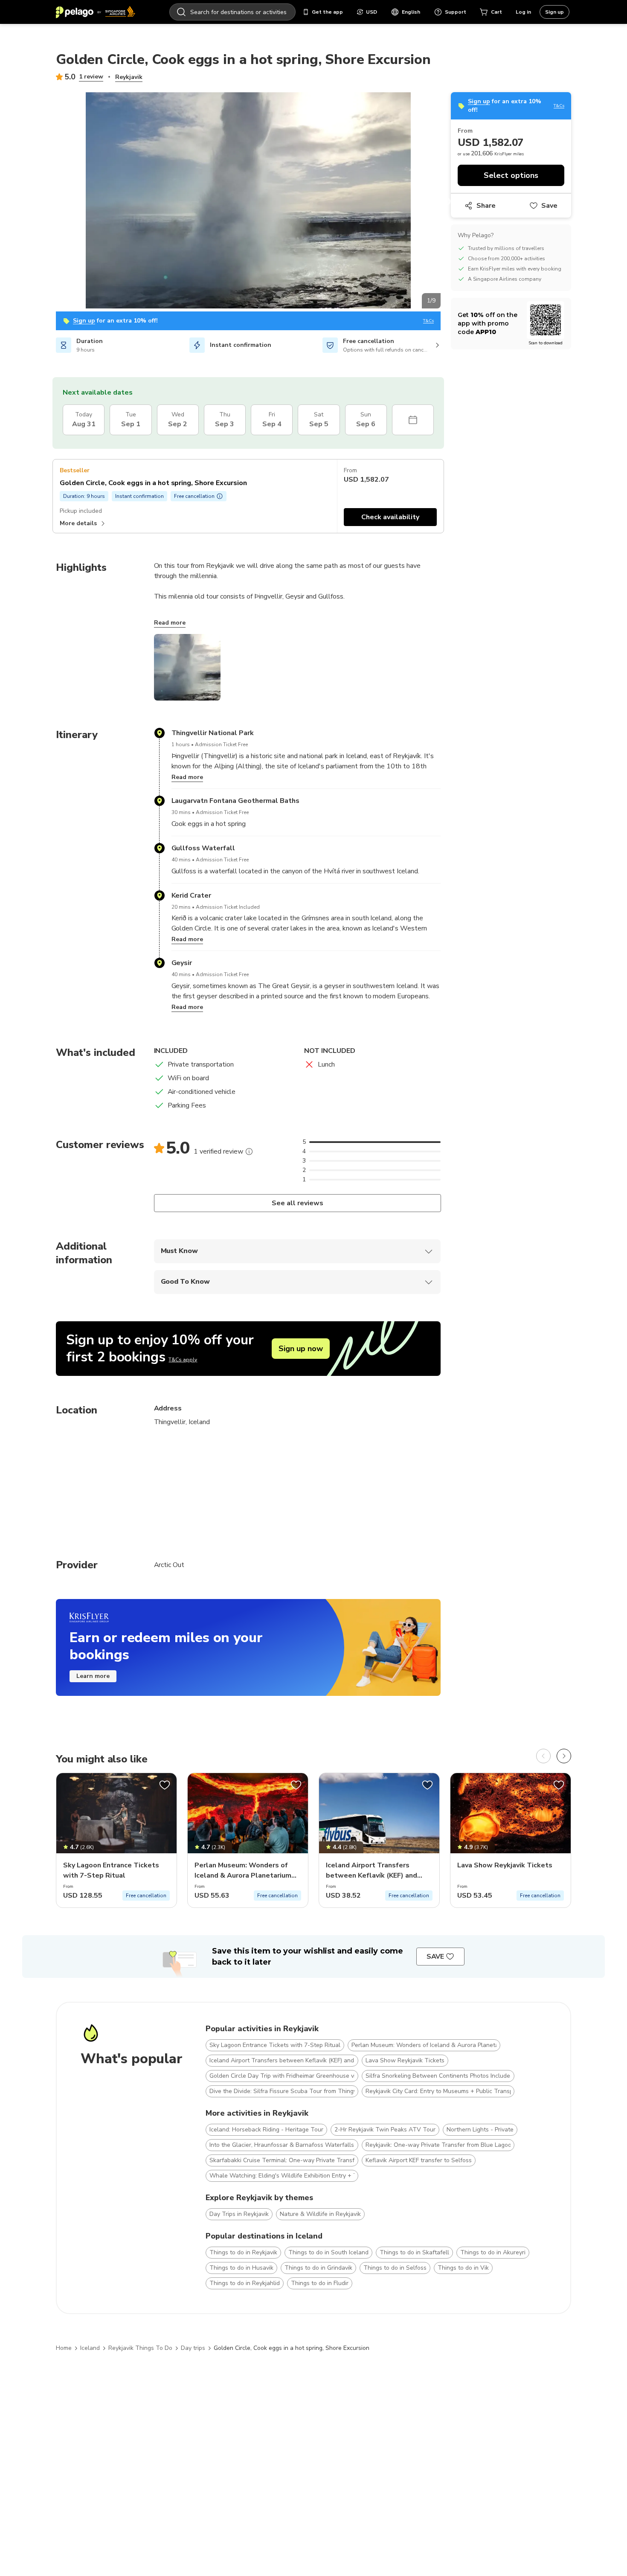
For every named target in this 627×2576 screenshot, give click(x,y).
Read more (170, 623)
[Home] (96, 12)
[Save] (165, 1785)
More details (78, 523)
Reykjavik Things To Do (140, 2348)
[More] (249, 1151)
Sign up (554, 12)
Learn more (93, 1676)
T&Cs (428, 321)
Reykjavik (129, 77)
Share (486, 206)
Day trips (193, 2348)
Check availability (390, 517)
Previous (49, 202)
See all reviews (297, 1203)
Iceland (90, 2348)
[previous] (543, 1756)
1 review (91, 77)
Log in (523, 12)
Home (64, 2348)
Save (549, 206)
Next (447, 202)
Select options (511, 175)
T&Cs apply (183, 1360)
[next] (564, 1756)
